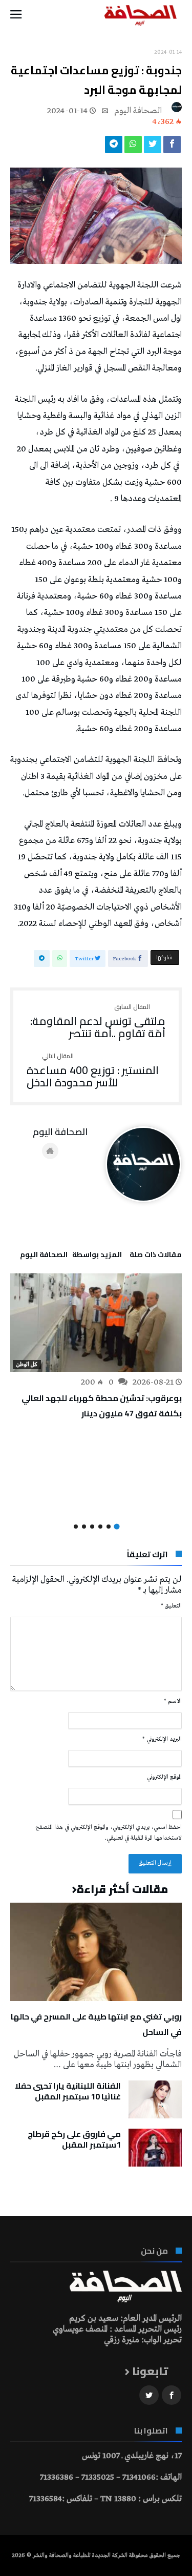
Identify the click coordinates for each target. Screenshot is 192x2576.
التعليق (171, 1606)
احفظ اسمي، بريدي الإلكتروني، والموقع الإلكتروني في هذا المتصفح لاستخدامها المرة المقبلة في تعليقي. (109, 1833)
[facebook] (172, 147)
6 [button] (76, 1527)
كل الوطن (27, 1365)
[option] (96, 1347)
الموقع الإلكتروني (164, 1777)
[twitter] (153, 147)
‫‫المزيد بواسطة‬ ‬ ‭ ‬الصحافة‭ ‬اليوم (71, 1256)
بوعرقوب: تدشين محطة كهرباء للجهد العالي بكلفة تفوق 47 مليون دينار (102, 1406)
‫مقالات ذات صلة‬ (156, 1256)
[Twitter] (149, 2395)
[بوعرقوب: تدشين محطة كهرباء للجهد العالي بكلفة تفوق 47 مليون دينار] (96, 1323)
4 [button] (92, 1527)
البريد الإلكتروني (162, 1739)
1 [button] (116, 1526)
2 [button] (109, 1527)
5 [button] (84, 1527)
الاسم (173, 1701)
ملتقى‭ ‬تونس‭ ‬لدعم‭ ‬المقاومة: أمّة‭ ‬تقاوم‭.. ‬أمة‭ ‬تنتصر (98, 1022)
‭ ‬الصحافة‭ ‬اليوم (139, 111)
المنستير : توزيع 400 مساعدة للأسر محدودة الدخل (93, 1071)
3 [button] (100, 1527)
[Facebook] (172, 2395)
